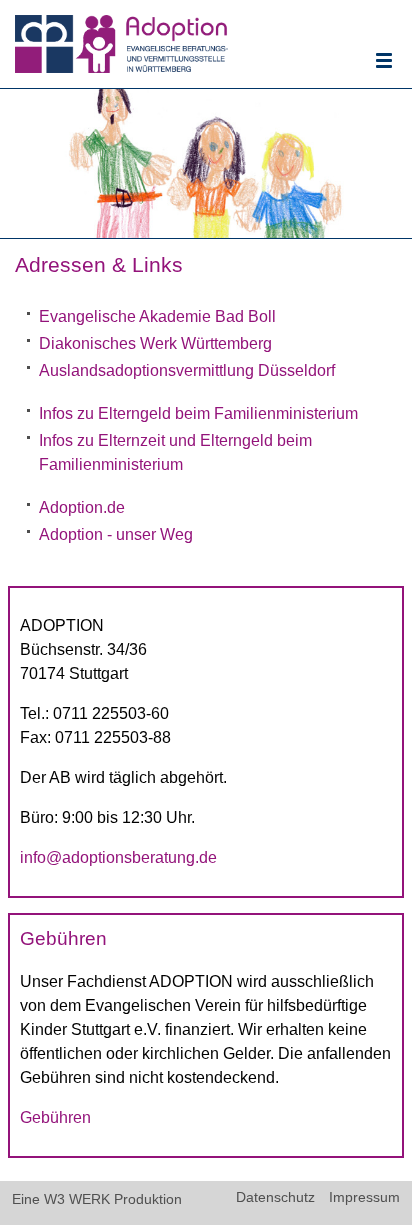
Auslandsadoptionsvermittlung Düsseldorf (187, 370)
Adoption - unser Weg (116, 534)
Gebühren (55, 1117)
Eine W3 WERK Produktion (97, 1199)
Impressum (364, 1198)
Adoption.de (82, 507)
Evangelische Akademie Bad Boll (157, 316)
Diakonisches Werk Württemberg (155, 343)
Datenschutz (275, 1198)
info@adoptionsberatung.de (118, 857)
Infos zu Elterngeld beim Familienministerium (198, 413)
